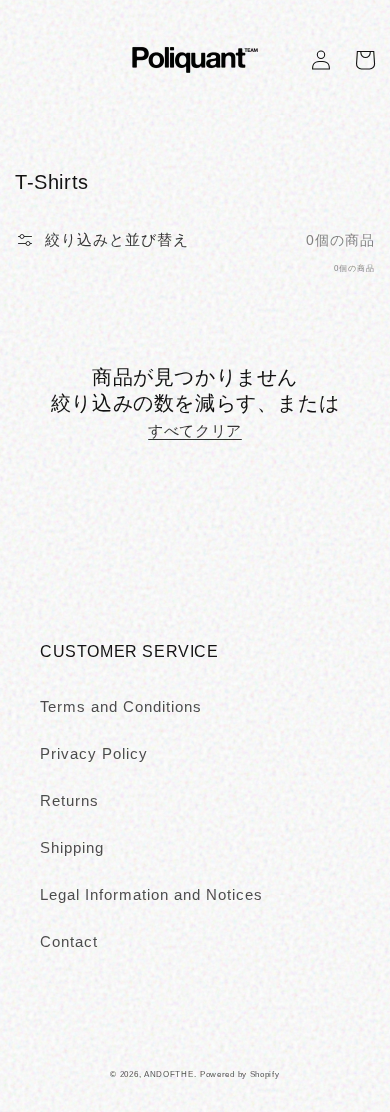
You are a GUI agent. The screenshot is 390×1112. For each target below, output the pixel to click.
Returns (69, 800)
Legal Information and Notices (151, 894)
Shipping (72, 847)
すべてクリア (195, 430)
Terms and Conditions (121, 706)
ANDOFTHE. (170, 1074)
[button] (102, 240)
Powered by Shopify (240, 1074)
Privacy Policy (94, 753)
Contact (69, 941)
